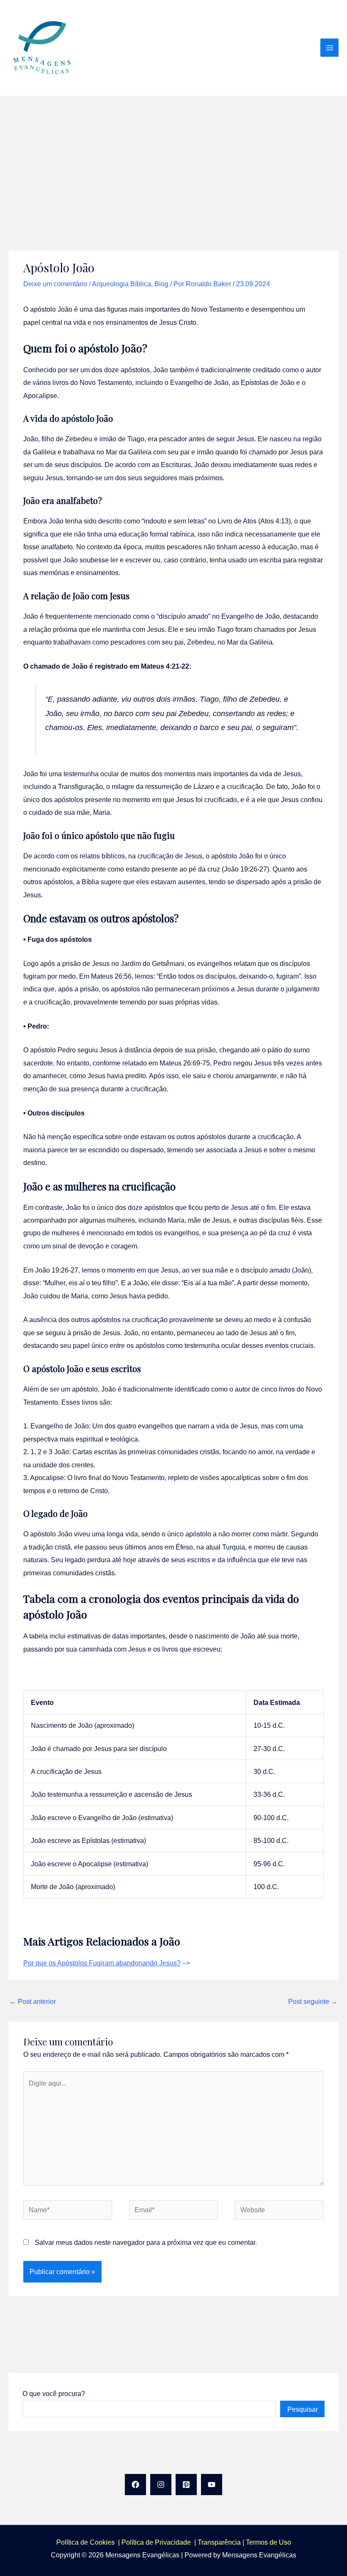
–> (107, 1963)
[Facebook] (135, 2485)
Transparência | (222, 2542)
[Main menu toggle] (329, 48)
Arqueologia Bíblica (121, 284)
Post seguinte (313, 2001)
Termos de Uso (269, 2542)
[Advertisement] (173, 159)
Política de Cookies (85, 2542)
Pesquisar (303, 2409)
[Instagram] (161, 2485)
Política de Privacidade (158, 2542)
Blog (161, 284)
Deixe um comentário (55, 284)
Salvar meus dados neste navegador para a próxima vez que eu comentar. (146, 2242)
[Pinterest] (186, 2485)
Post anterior (33, 2001)
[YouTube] (212, 2485)
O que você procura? (54, 2393)
